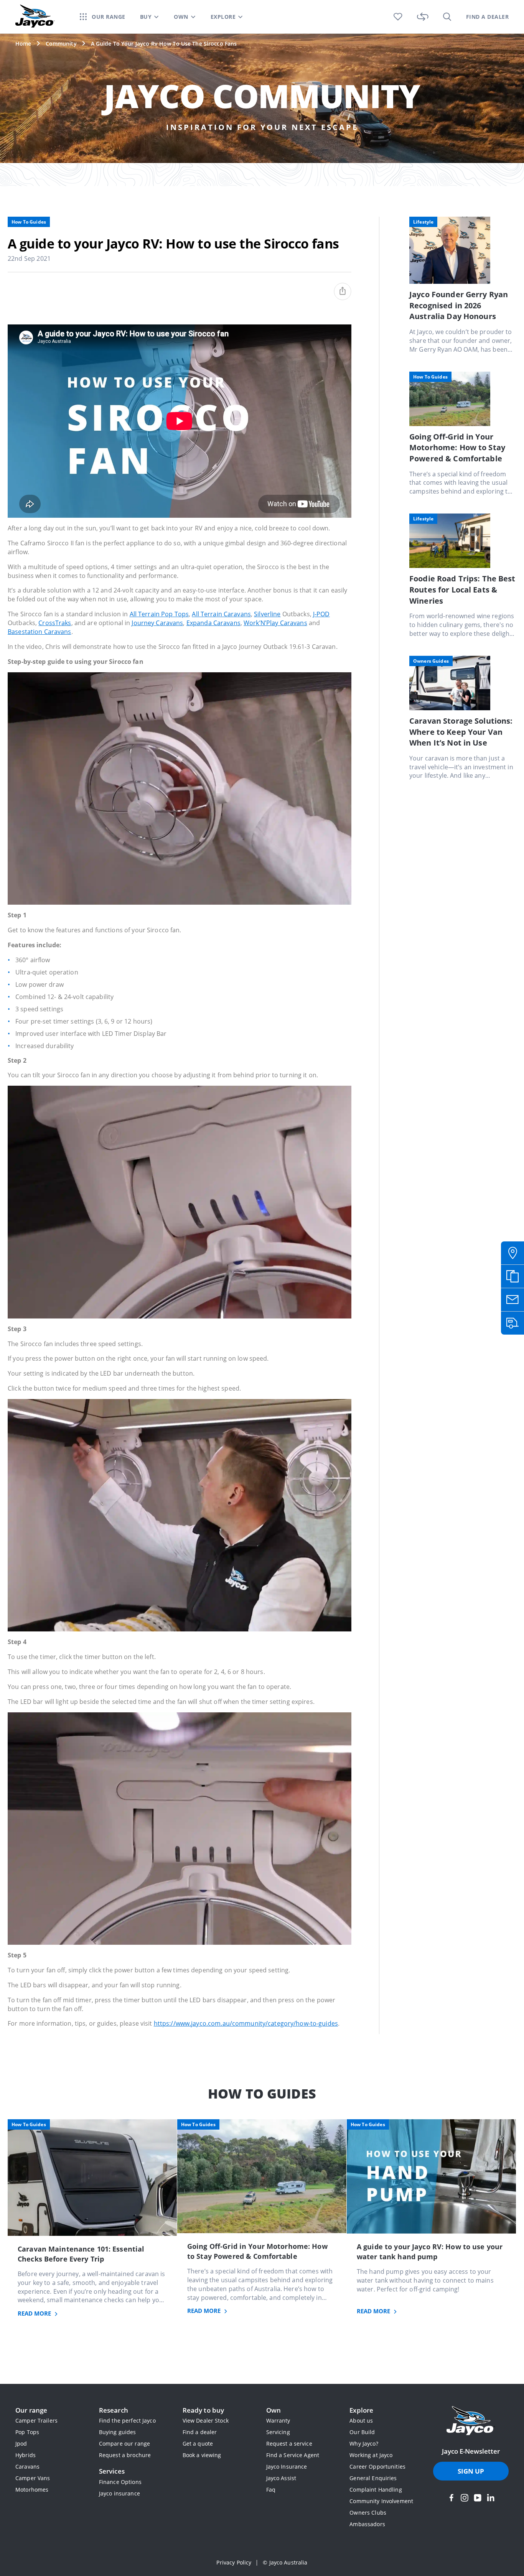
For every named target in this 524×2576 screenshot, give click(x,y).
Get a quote (198, 2443)
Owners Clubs (368, 2513)
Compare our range (124, 2443)
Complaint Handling (376, 2490)
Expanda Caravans (213, 623)
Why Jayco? (364, 2443)
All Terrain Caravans (221, 614)
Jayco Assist (281, 2478)
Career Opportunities (377, 2467)
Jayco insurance (119, 2493)
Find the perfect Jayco (127, 2420)
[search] (447, 17)
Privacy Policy (234, 2562)
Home (23, 44)
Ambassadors (367, 2524)
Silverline (267, 614)
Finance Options (120, 2482)
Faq (271, 2490)
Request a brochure (125, 2455)
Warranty (278, 2420)
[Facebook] (451, 2498)
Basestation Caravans (40, 632)
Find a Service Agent (293, 2455)
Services (112, 2471)
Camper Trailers (36, 2420)
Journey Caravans (157, 623)
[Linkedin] (491, 2498)
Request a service (289, 2443)
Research (114, 2410)
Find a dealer (200, 2432)
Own (274, 2410)
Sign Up (471, 2471)
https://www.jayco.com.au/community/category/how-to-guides (246, 2023)
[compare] (423, 17)
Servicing (278, 2432)
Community (61, 44)
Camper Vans (33, 2478)
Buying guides (118, 2432)
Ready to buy (204, 2410)
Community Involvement (381, 2501)
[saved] (398, 17)
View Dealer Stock (206, 2420)
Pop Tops (27, 2432)
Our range (31, 2410)
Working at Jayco (371, 2455)
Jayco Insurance (287, 2467)
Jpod (21, 2443)
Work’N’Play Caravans (275, 623)
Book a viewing (202, 2455)
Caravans (27, 2467)
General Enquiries (373, 2478)
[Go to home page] (471, 2421)
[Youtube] (478, 2498)
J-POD (321, 614)
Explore (361, 2410)
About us (361, 2420)
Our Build (362, 2432)
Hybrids (26, 2455)
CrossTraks (55, 623)
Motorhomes (32, 2490)
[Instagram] (465, 2498)
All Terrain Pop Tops (159, 614)
